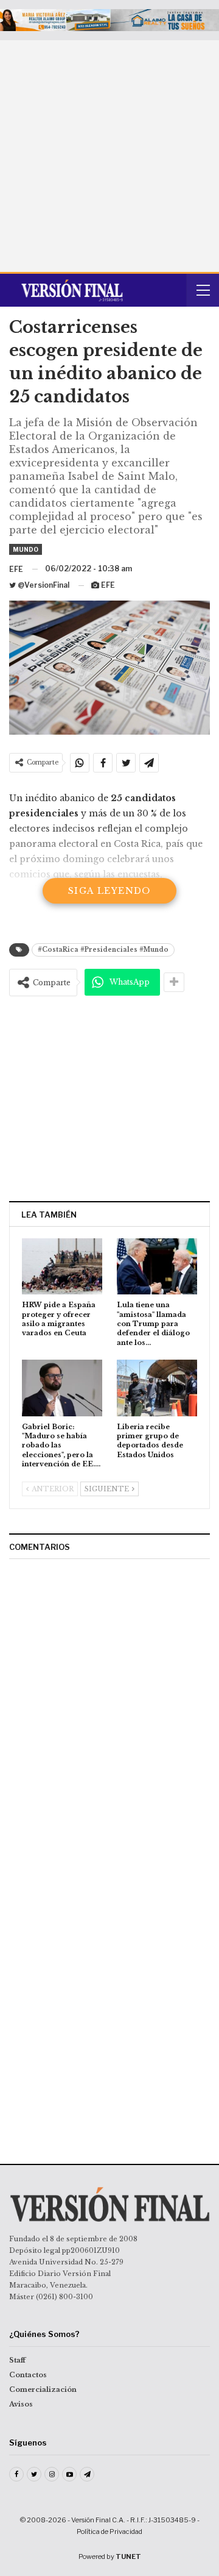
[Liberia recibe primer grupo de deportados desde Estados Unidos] (157, 1388)
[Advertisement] (109, 156)
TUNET (128, 2556)
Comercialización (43, 2389)
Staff (17, 2360)
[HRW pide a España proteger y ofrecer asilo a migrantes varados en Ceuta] (62, 1266)
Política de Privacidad (109, 2531)
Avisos (21, 2404)
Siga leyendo (109, 891)
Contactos (28, 2375)
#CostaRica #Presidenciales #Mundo (103, 950)
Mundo (26, 549)
